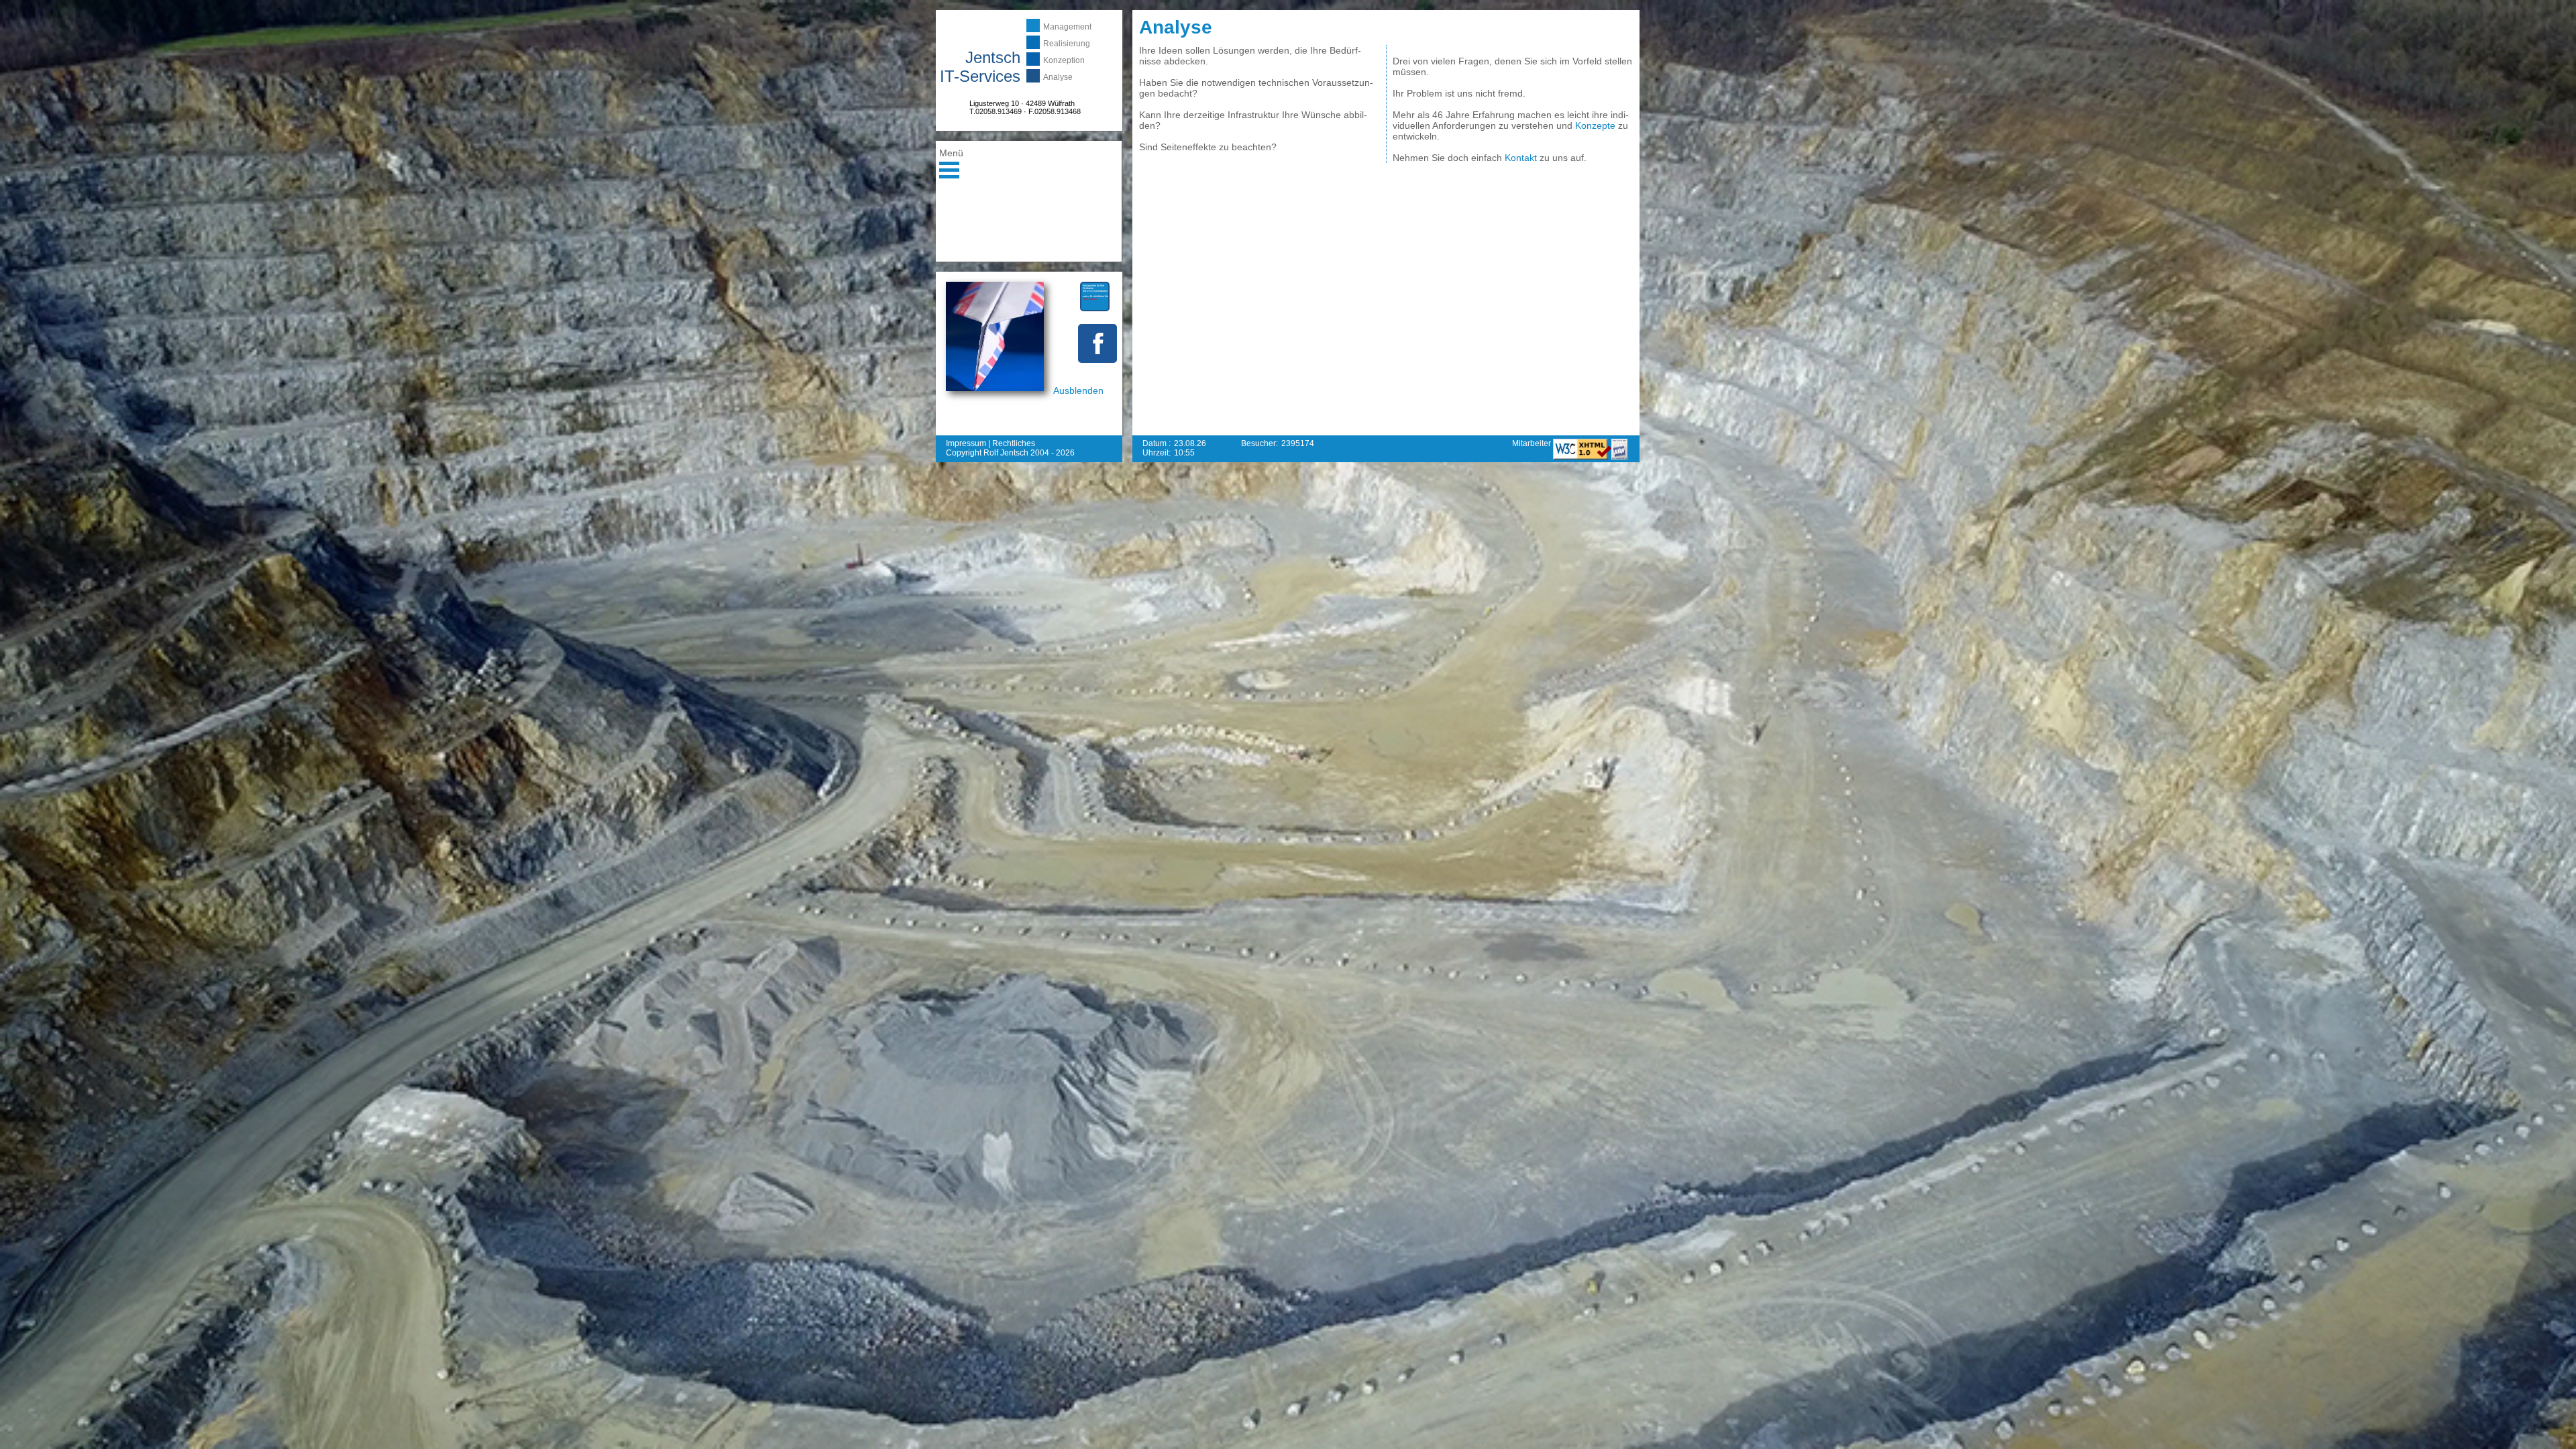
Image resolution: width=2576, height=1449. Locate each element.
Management (1067, 27)
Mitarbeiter (1533, 443)
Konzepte (1595, 125)
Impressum (966, 443)
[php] (1619, 457)
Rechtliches (1014, 443)
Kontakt (1521, 158)
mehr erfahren (1090, 299)
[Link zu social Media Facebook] (1097, 343)
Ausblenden (1078, 390)
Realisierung (1067, 44)
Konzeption (1064, 60)
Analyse (1058, 77)
